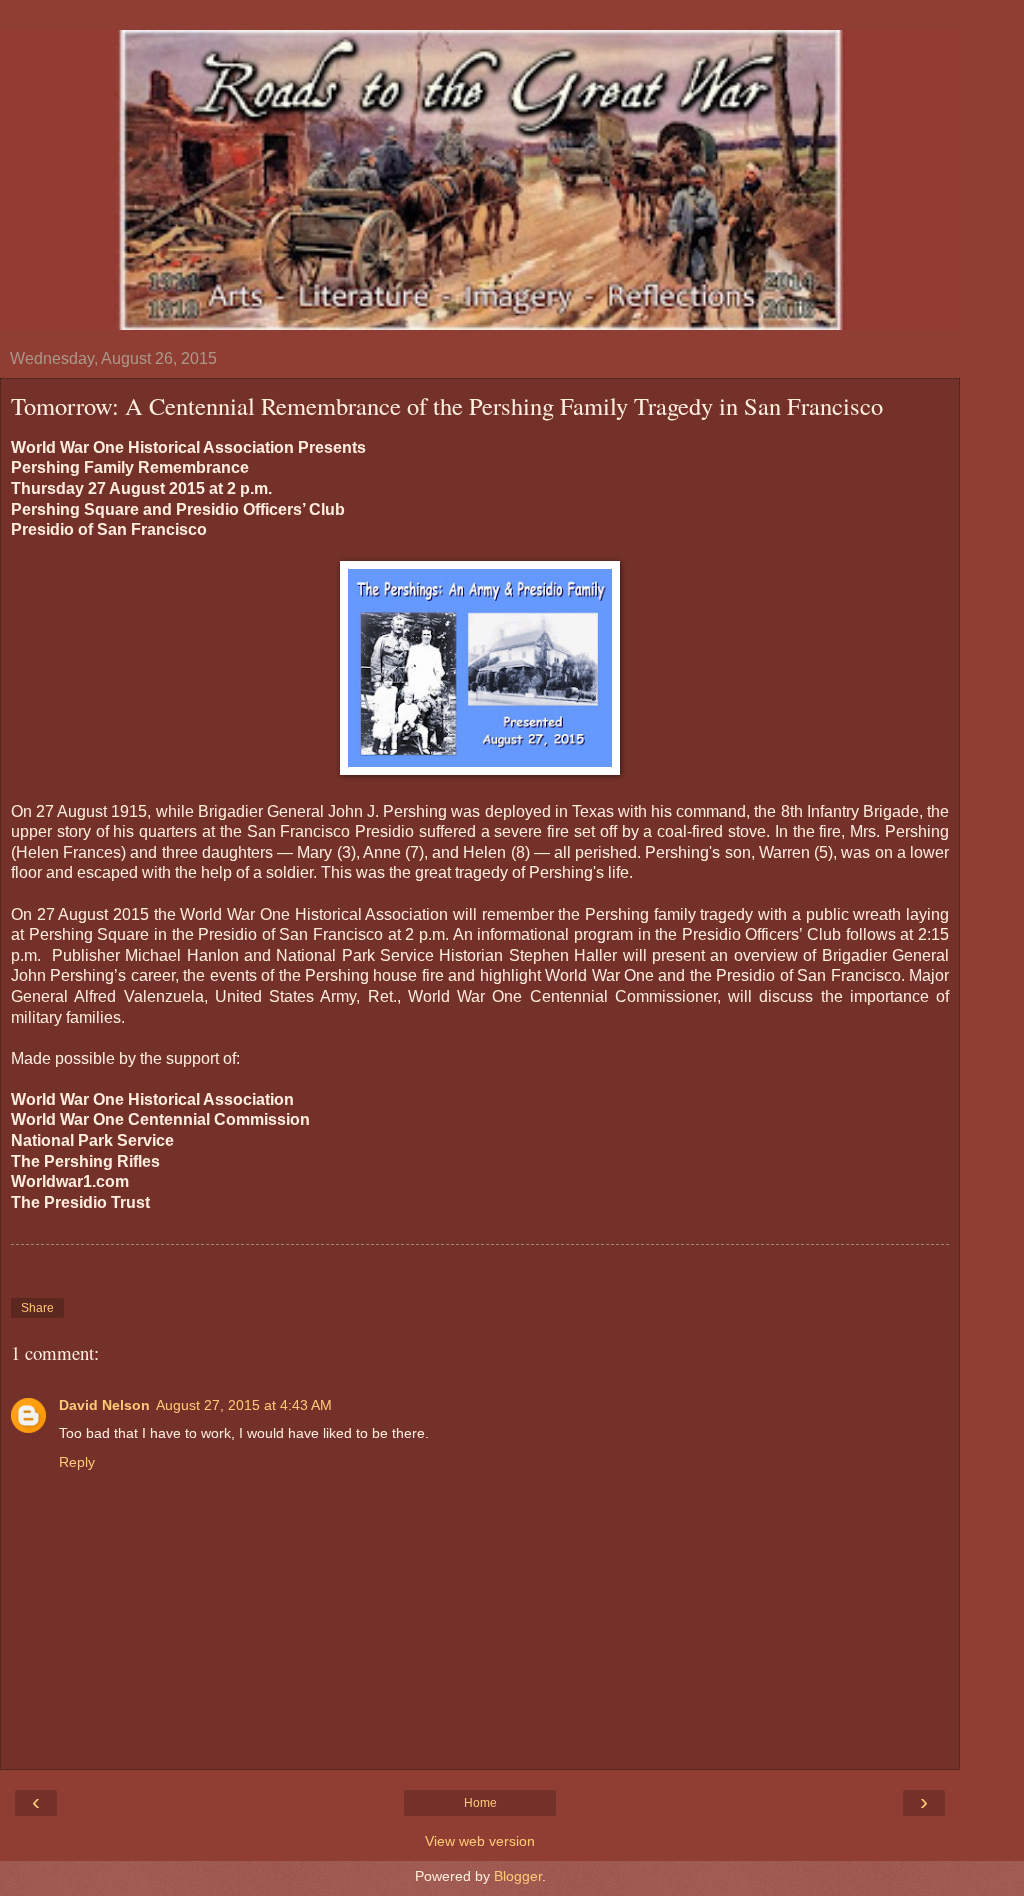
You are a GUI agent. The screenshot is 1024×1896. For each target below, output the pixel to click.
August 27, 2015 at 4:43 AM (244, 1405)
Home (480, 1803)
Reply (77, 1462)
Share (37, 1308)
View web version (480, 1841)
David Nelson (104, 1405)
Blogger (518, 1876)
